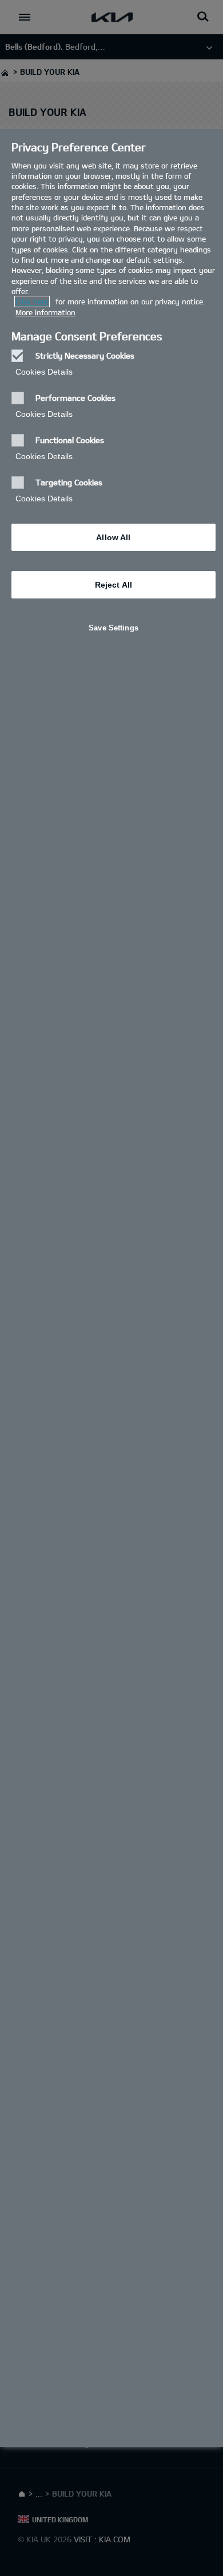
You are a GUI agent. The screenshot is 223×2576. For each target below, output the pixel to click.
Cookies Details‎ (44, 372)
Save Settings (114, 628)
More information (45, 312)
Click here (32, 302)
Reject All (114, 585)
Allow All (113, 537)
